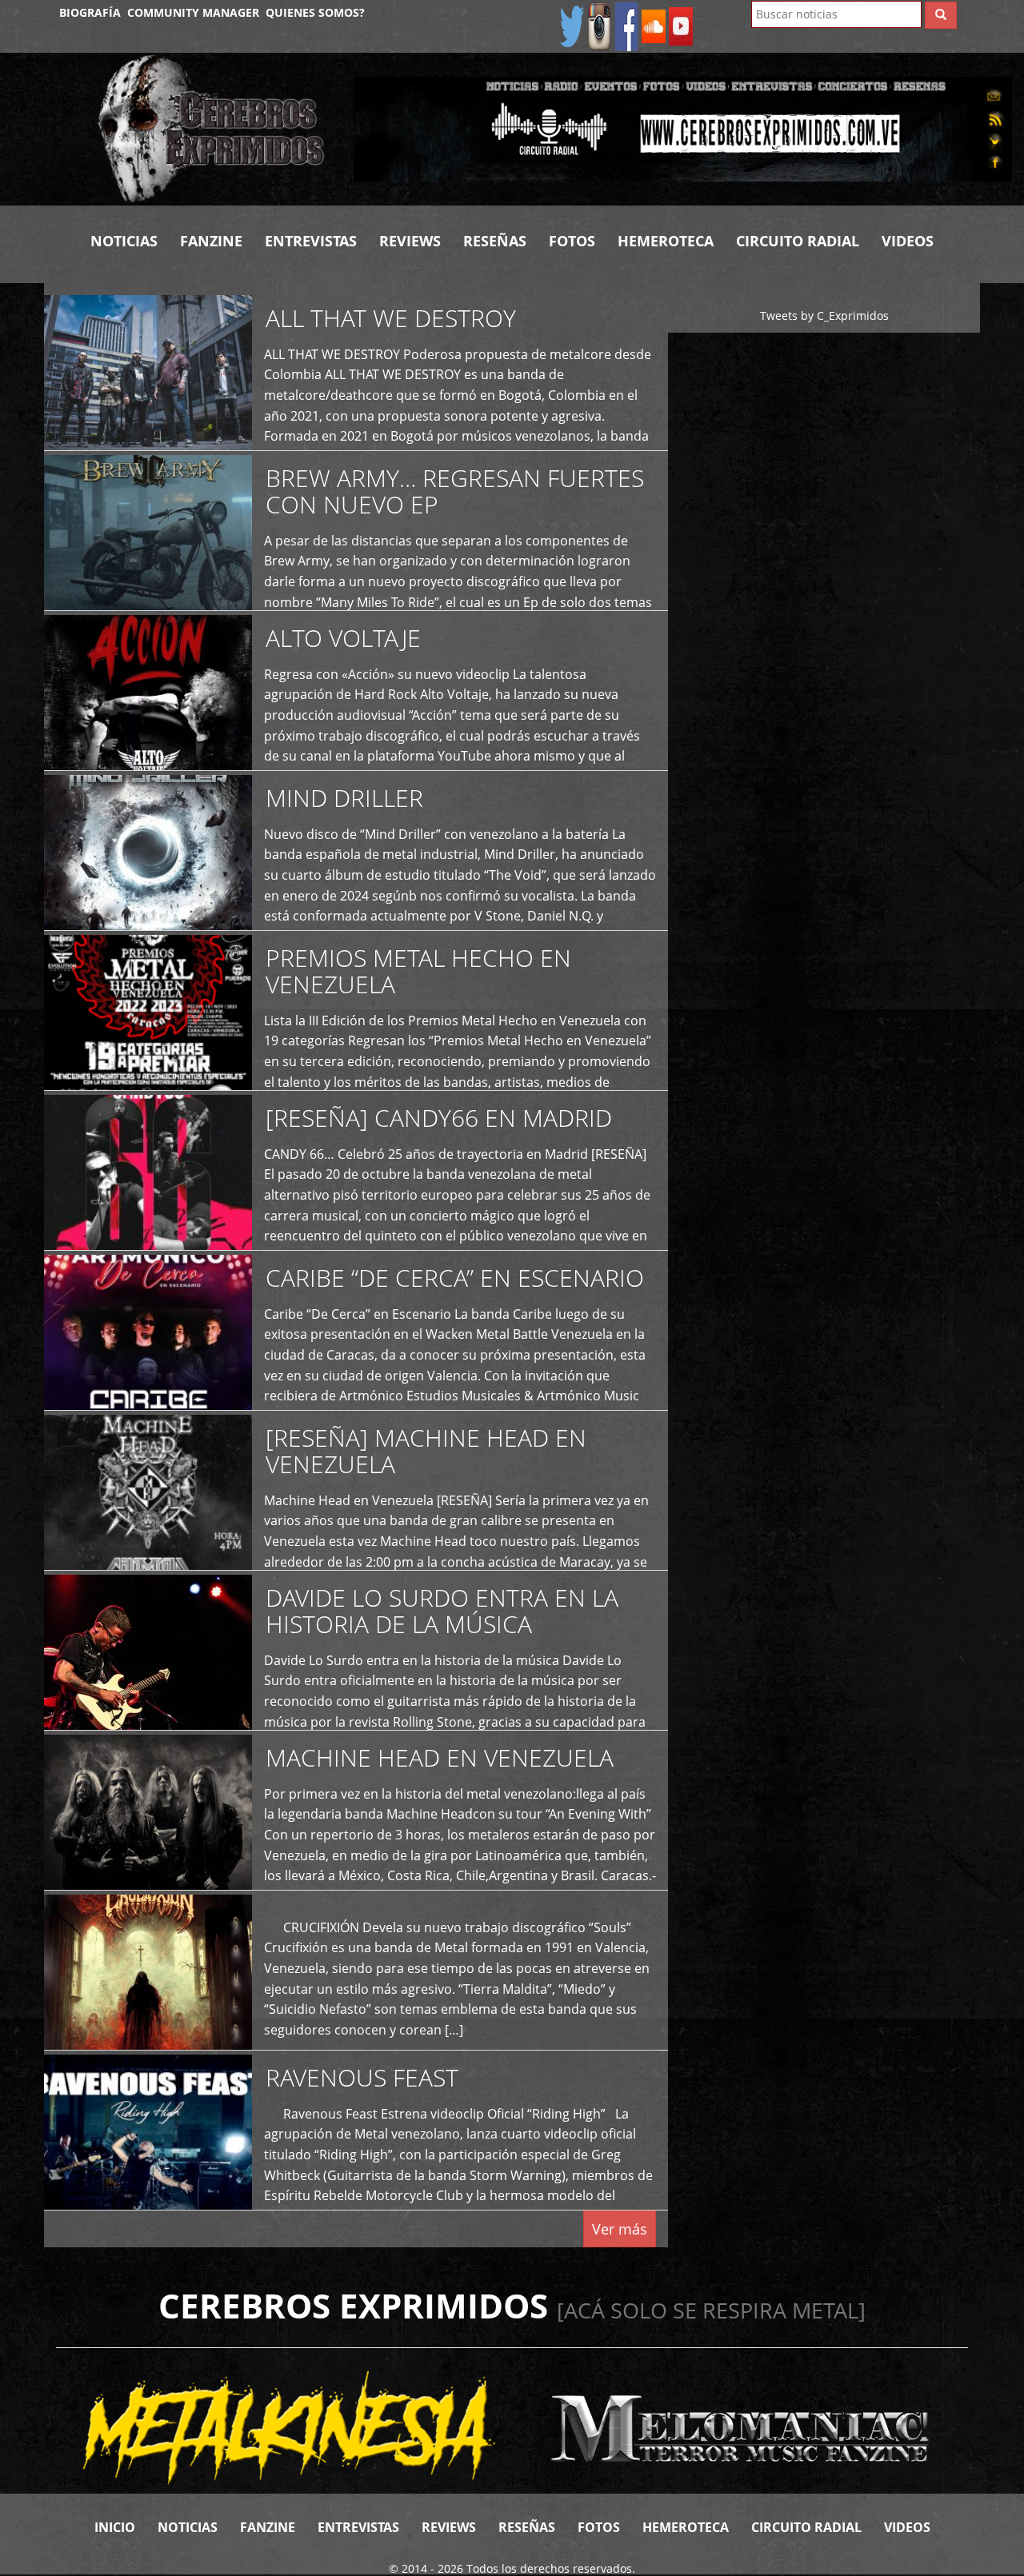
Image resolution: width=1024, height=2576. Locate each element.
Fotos (572, 241)
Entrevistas (311, 241)
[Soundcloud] (654, 25)
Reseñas (495, 241)
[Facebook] (626, 25)
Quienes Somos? (315, 12)
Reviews (410, 241)
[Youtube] (681, 25)
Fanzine (211, 241)
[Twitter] (572, 25)
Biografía (90, 12)
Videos (908, 241)
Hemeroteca (666, 241)
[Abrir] (683, 128)
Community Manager (193, 12)
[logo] (214, 129)
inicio (115, 2527)
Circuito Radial (798, 241)
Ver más (620, 2229)
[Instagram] (599, 25)
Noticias (124, 241)
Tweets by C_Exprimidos (824, 316)
